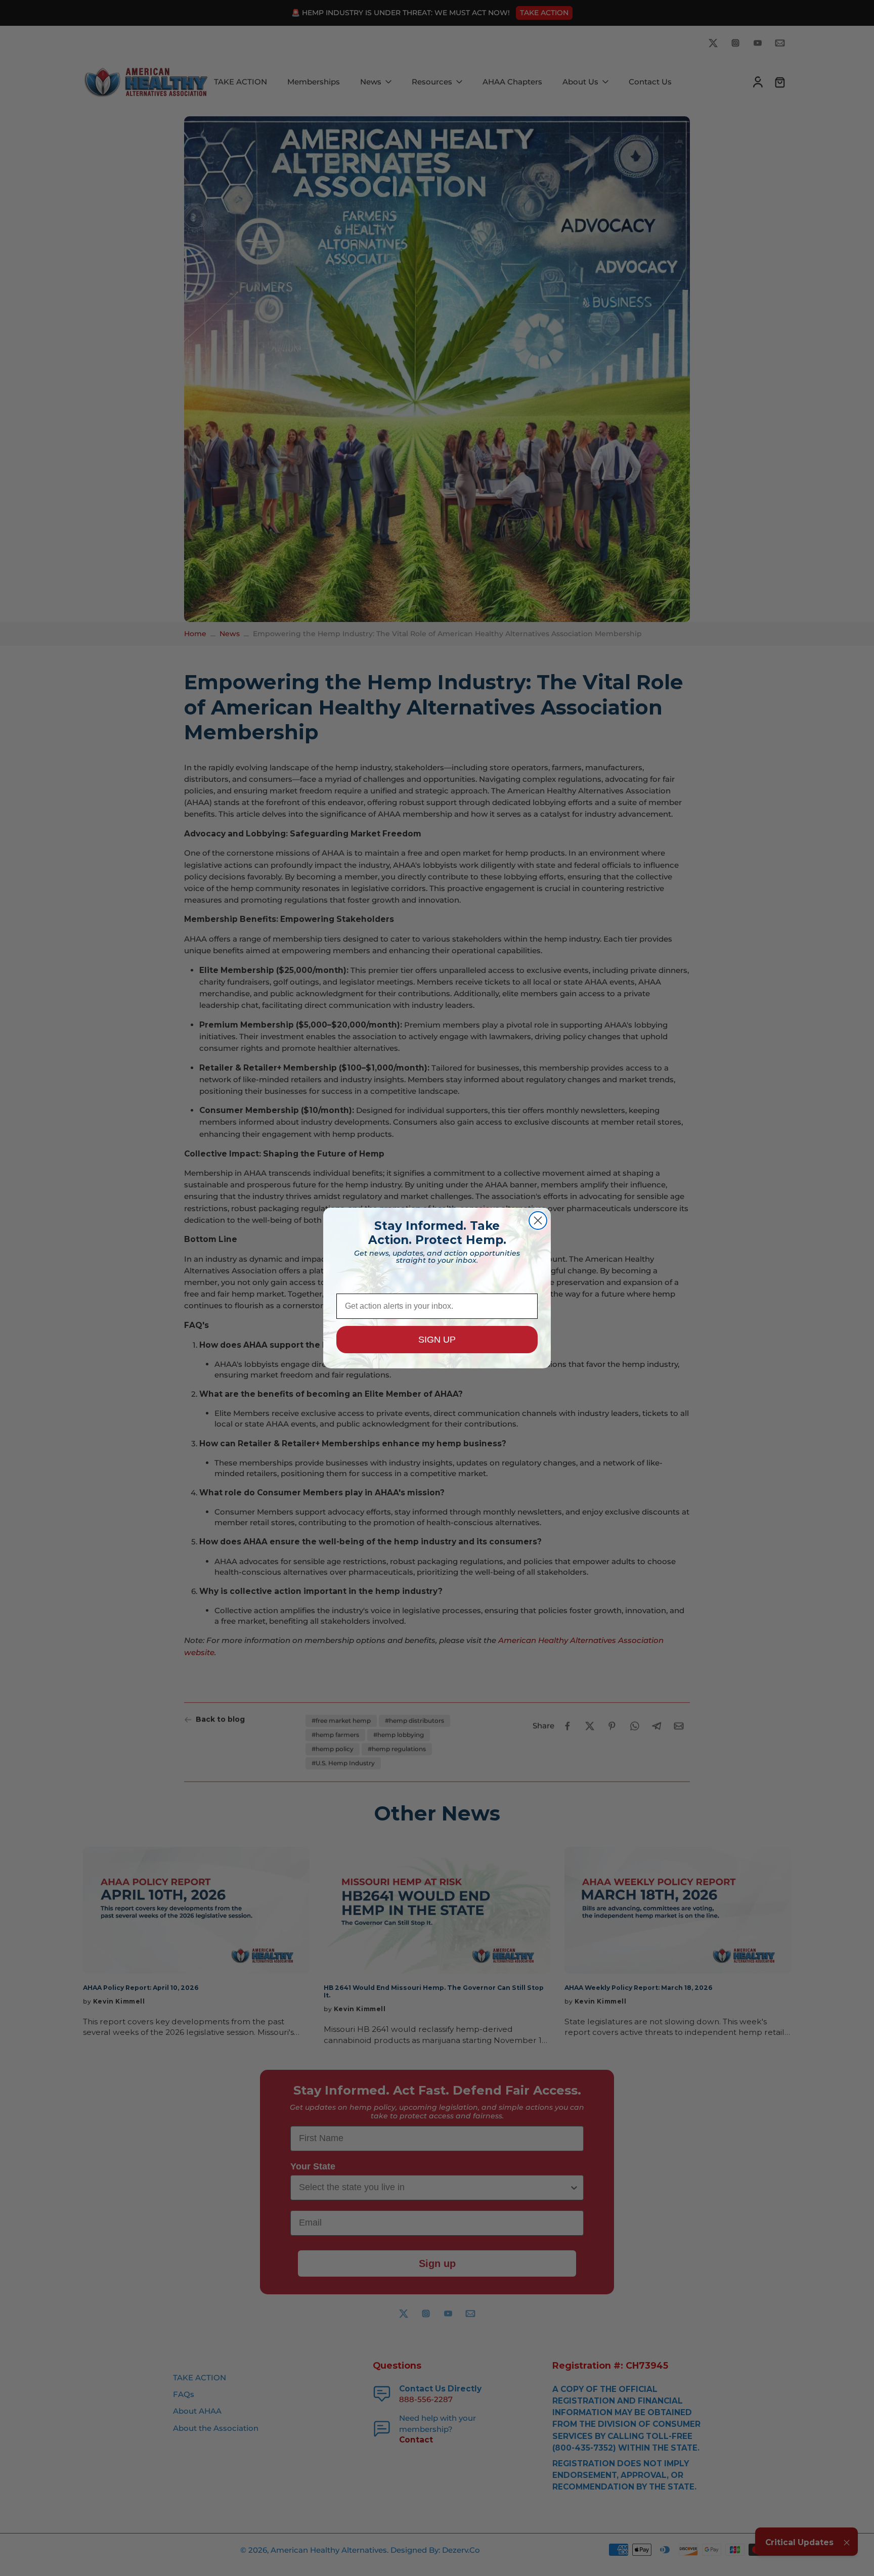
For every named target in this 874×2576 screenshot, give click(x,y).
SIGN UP (437, 1340)
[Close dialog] (538, 1220)
